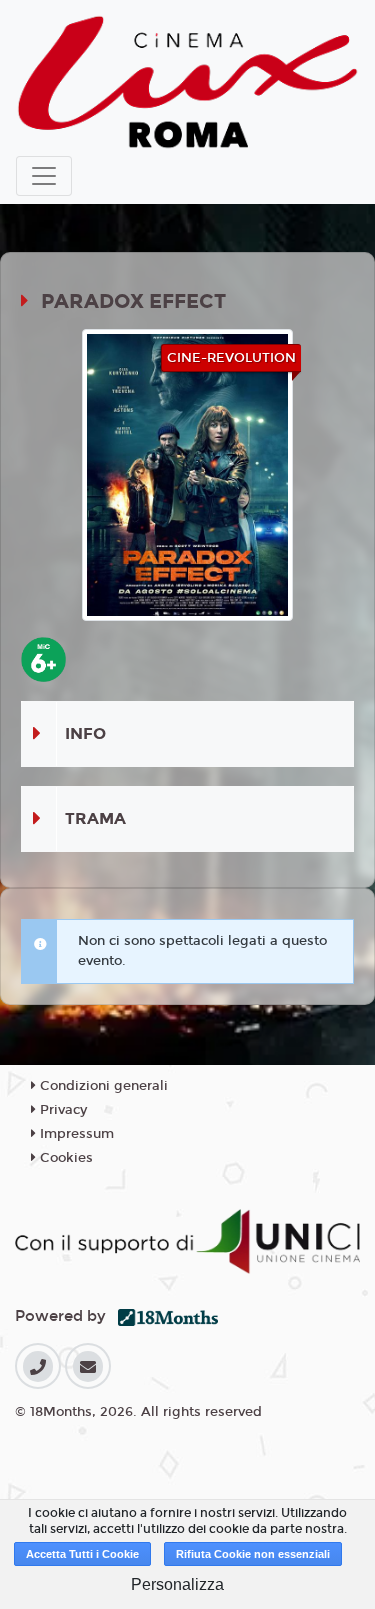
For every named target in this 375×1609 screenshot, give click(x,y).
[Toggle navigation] (44, 176)
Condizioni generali (102, 1086)
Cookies (64, 1158)
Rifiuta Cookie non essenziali (253, 1554)
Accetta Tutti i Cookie (82, 1554)
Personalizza (177, 1584)
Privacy (61, 1110)
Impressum (75, 1134)
